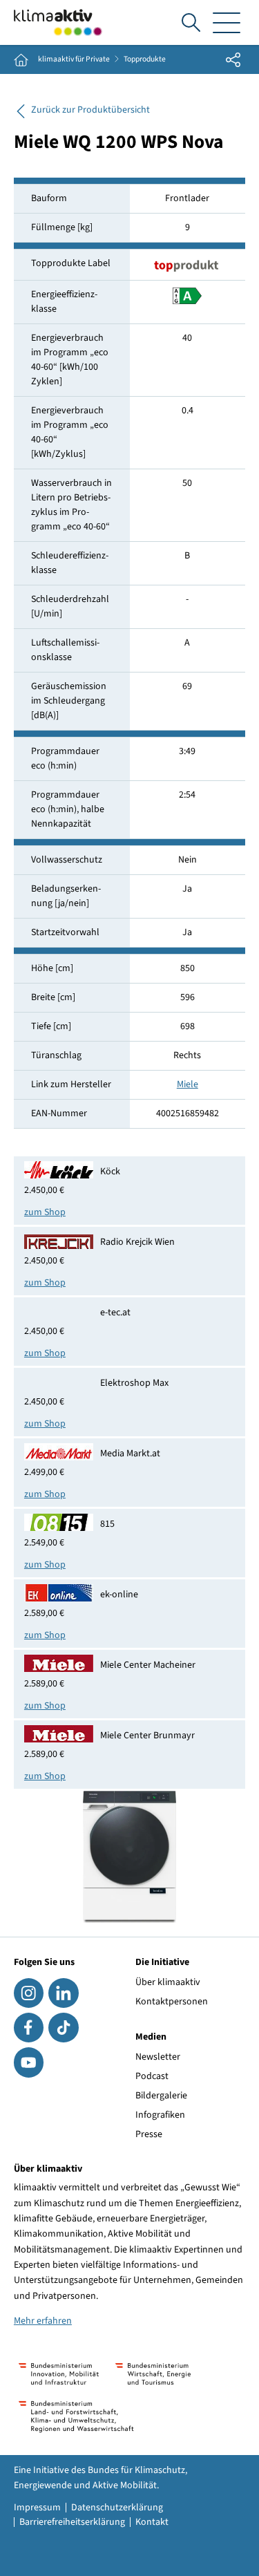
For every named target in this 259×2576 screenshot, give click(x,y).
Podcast (152, 2076)
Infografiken (160, 2115)
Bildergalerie (161, 2096)
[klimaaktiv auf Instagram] (29, 1993)
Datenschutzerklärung (117, 2508)
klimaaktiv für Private (74, 59)
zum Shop (45, 1212)
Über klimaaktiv (168, 1982)
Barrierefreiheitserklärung (72, 2522)
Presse (149, 2134)
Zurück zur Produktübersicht (90, 110)
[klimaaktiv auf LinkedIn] (63, 1993)
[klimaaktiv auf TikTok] (63, 2028)
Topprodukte (145, 59)
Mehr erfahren (43, 2321)
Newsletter (158, 2057)
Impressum (37, 2508)
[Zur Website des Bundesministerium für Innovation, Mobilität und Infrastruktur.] (59, 2374)
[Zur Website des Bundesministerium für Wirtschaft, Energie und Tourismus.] (153, 2374)
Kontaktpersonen (172, 2002)
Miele (188, 1084)
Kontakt (152, 2522)
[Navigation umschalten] (227, 22)
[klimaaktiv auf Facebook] (29, 2028)
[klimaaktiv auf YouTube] (29, 2062)
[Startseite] (58, 22)
